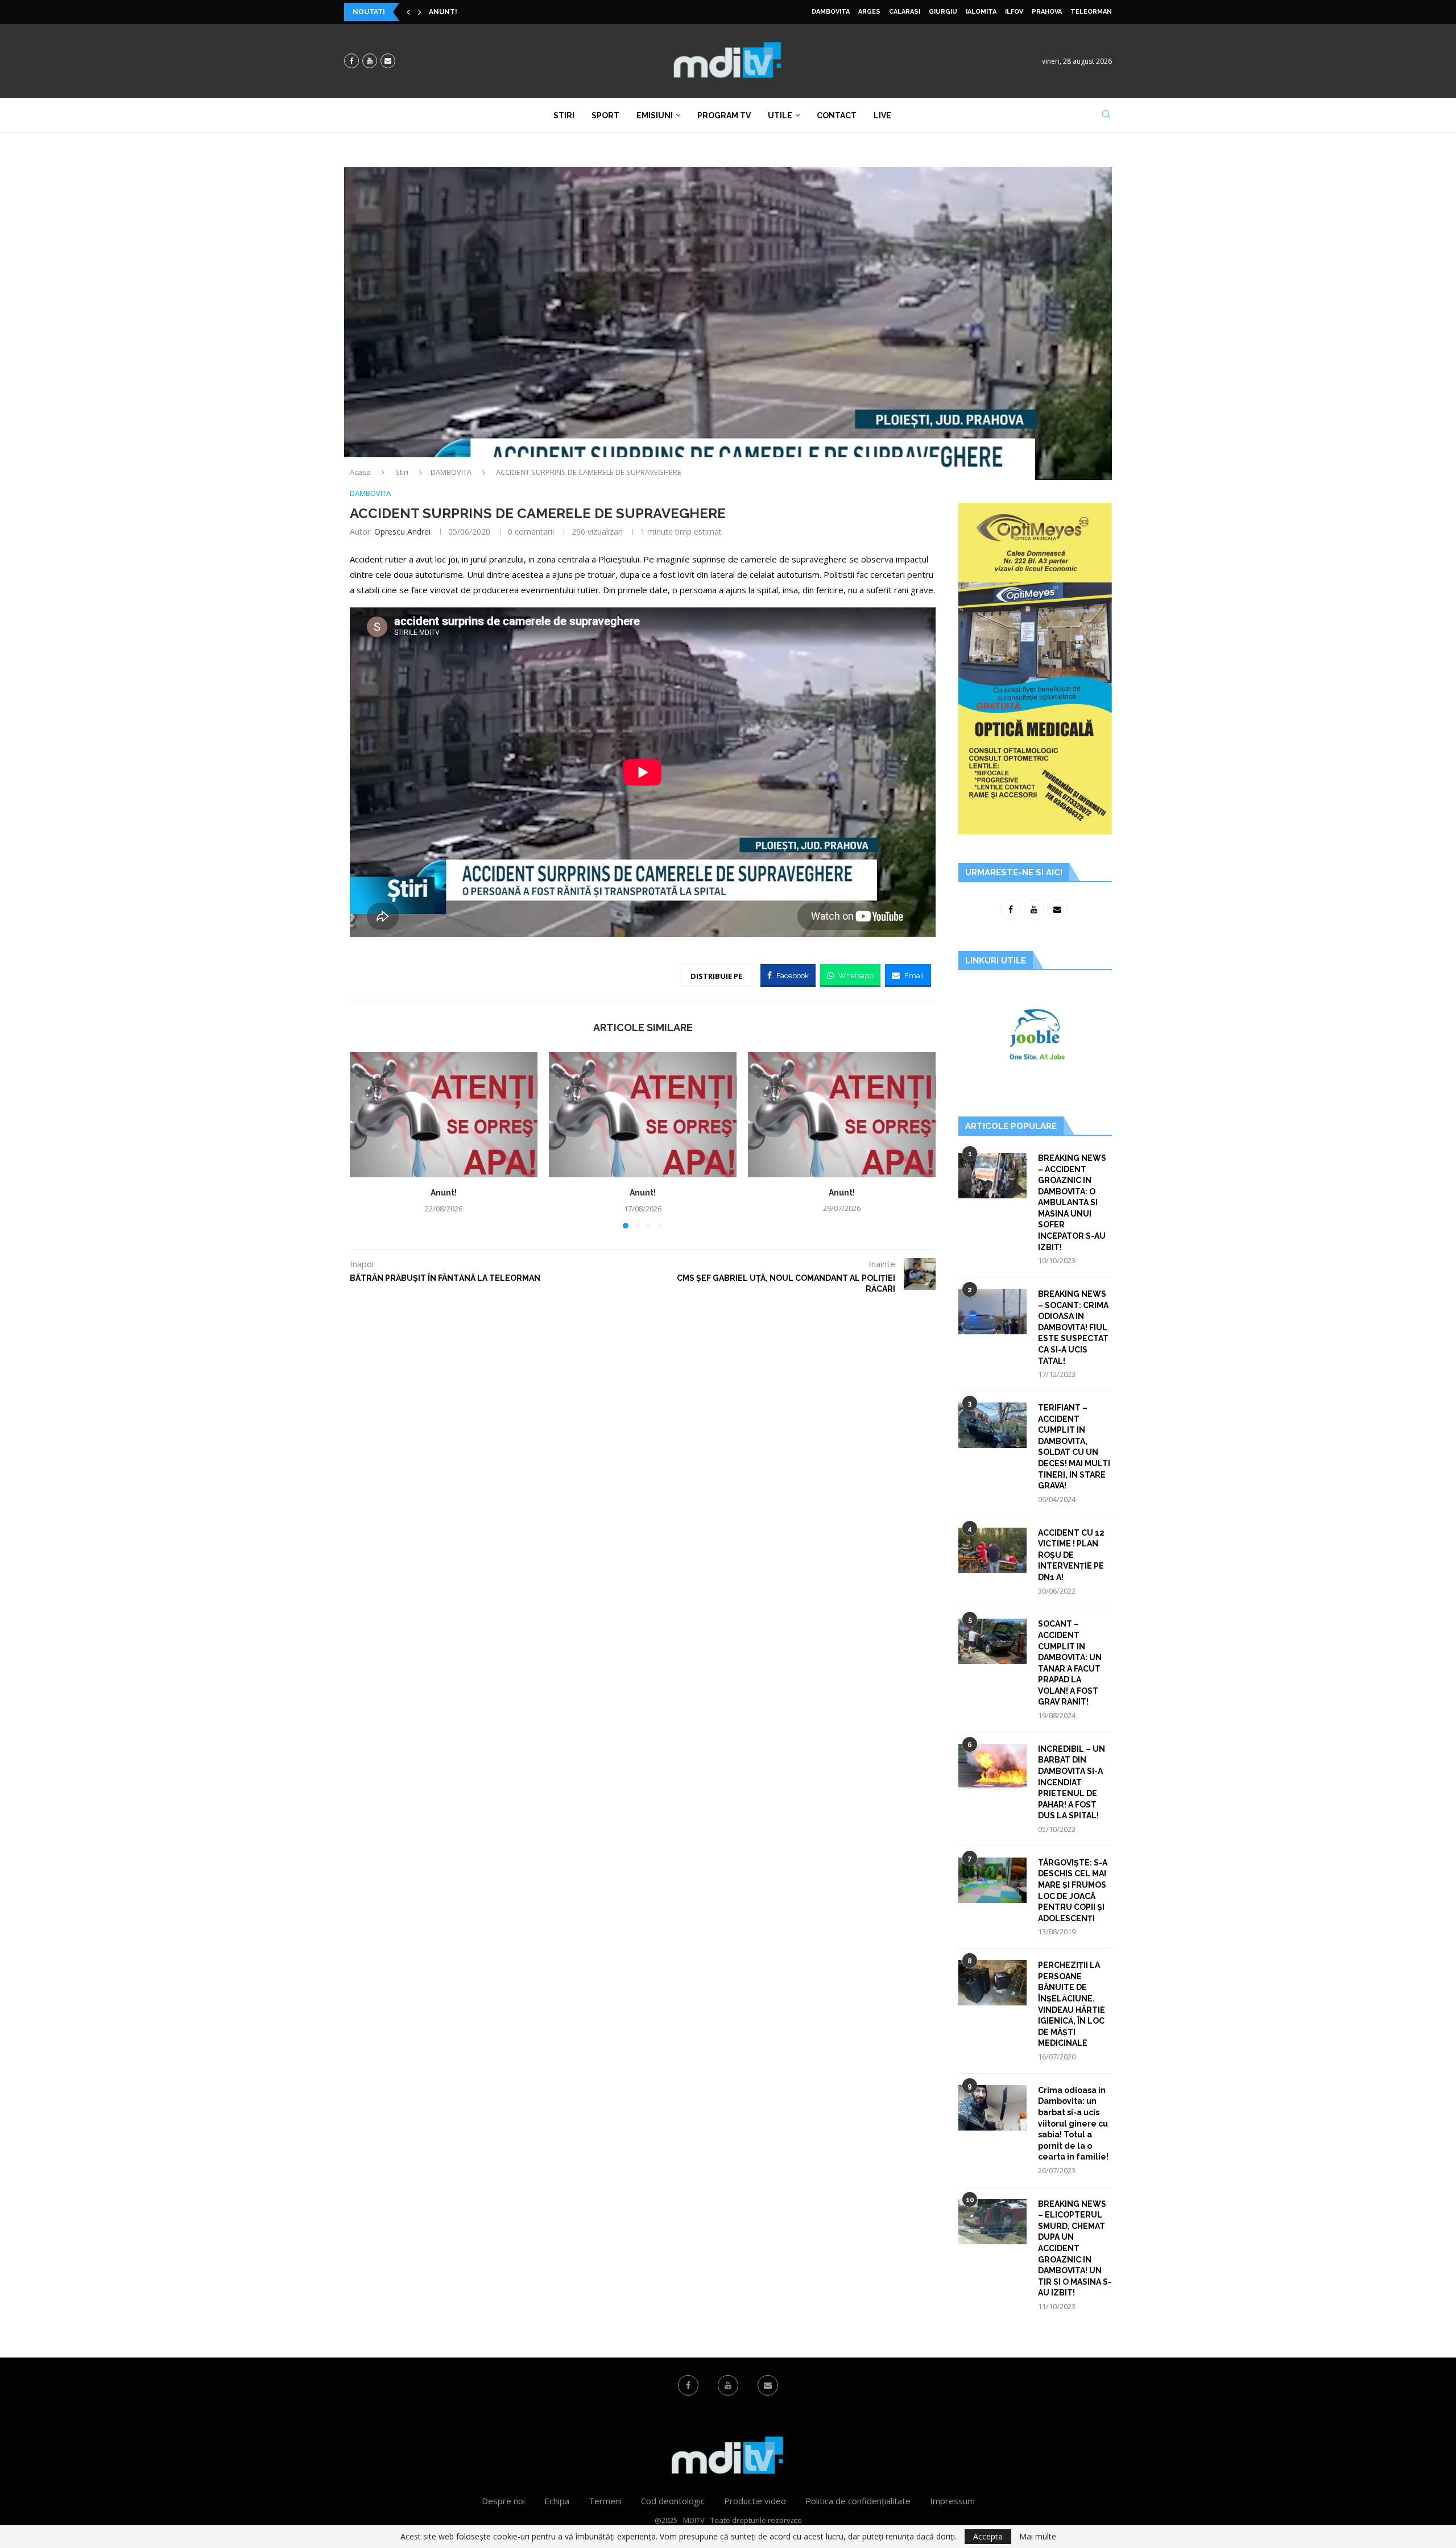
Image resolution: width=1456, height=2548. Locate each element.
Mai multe (1038, 2537)
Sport (605, 115)
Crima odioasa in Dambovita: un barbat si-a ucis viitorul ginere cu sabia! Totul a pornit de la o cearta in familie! (1073, 2124)
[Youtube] (370, 61)
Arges (869, 12)
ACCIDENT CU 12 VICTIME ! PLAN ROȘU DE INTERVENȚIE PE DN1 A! (1071, 1555)
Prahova (1047, 12)
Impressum (952, 2501)
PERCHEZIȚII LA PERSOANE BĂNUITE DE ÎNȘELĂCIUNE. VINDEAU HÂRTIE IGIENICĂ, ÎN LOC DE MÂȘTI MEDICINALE (1072, 2004)
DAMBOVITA (831, 12)
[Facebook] (351, 61)
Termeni (605, 2501)
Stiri (564, 115)
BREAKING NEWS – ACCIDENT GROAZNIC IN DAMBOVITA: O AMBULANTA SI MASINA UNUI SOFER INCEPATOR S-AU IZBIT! (1072, 1203)
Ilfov (1014, 12)
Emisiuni (655, 115)
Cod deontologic (673, 2501)
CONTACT (837, 115)
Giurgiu (943, 12)
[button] (408, 12)
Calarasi (905, 12)
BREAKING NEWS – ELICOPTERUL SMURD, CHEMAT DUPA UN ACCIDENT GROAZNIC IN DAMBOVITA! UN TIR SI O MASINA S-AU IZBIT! (1075, 2249)
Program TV (724, 115)
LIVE (882, 115)
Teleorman (1091, 12)
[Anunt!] (444, 1115)
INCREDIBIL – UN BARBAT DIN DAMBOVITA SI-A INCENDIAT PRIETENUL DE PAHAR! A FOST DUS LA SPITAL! (1072, 1782)
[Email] (388, 61)
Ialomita (981, 12)
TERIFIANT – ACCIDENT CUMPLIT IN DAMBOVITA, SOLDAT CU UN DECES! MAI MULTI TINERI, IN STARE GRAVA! (1074, 1447)
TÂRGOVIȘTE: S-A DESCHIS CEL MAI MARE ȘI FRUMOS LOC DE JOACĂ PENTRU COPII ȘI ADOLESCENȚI (1073, 1891)
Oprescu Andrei (402, 531)
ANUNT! (443, 12)
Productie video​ (755, 2501)
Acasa (360, 472)
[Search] (1106, 116)
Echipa (557, 2501)
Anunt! (444, 1193)
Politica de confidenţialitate (858, 2501)
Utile (780, 115)
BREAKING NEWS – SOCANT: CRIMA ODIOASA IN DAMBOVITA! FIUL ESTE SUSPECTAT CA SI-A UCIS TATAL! (1073, 1327)
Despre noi (503, 2501)
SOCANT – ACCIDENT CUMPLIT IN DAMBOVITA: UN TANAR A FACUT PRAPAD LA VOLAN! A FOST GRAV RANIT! (1070, 1663)
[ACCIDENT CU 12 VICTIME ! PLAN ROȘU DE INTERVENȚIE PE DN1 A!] (992, 1550)
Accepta (988, 2536)
